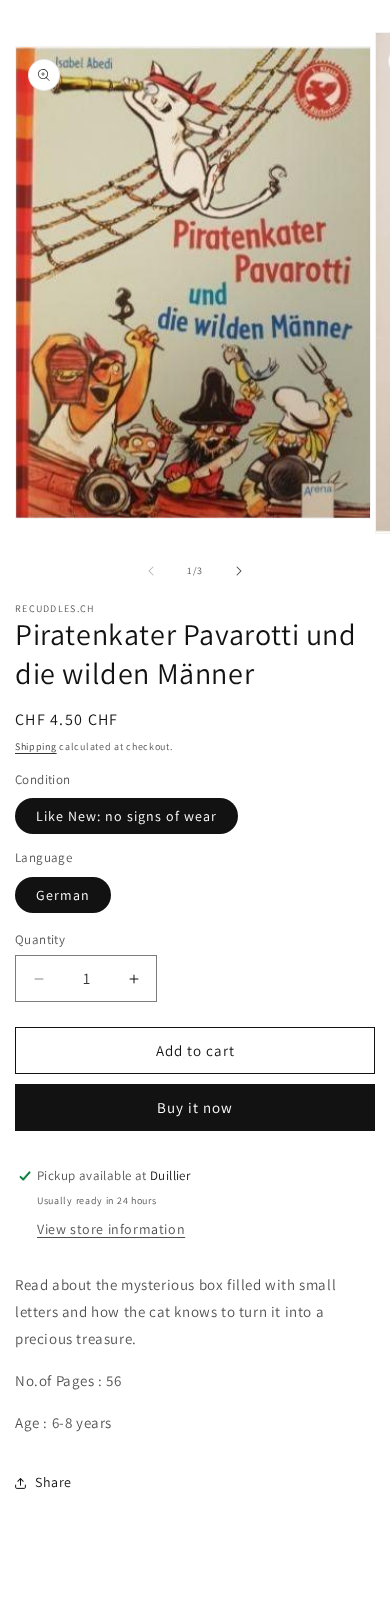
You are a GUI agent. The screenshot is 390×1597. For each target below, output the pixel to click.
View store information (111, 1229)
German (63, 895)
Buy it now (195, 1107)
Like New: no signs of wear (126, 816)
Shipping (36, 746)
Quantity (40, 939)
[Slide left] (151, 571)
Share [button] (53, 1482)
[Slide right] (239, 571)
